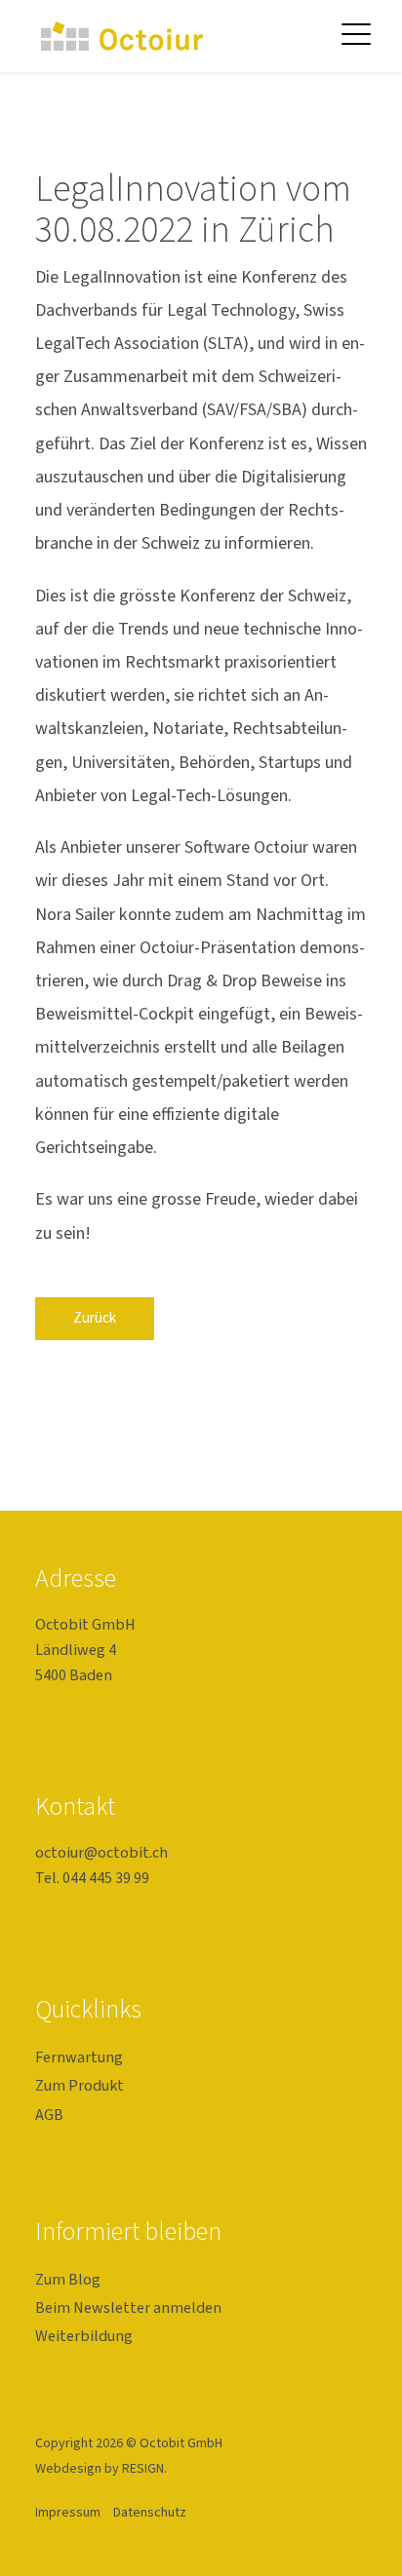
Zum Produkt (80, 2085)
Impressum (68, 2513)
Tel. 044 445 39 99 (92, 1878)
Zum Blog (68, 2279)
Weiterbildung (84, 2336)
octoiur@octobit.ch (101, 1852)
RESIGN (143, 2469)
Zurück (95, 1318)
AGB (49, 2115)
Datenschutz (150, 2513)
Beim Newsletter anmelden (128, 2307)
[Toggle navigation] (356, 33)
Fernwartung (79, 2057)
